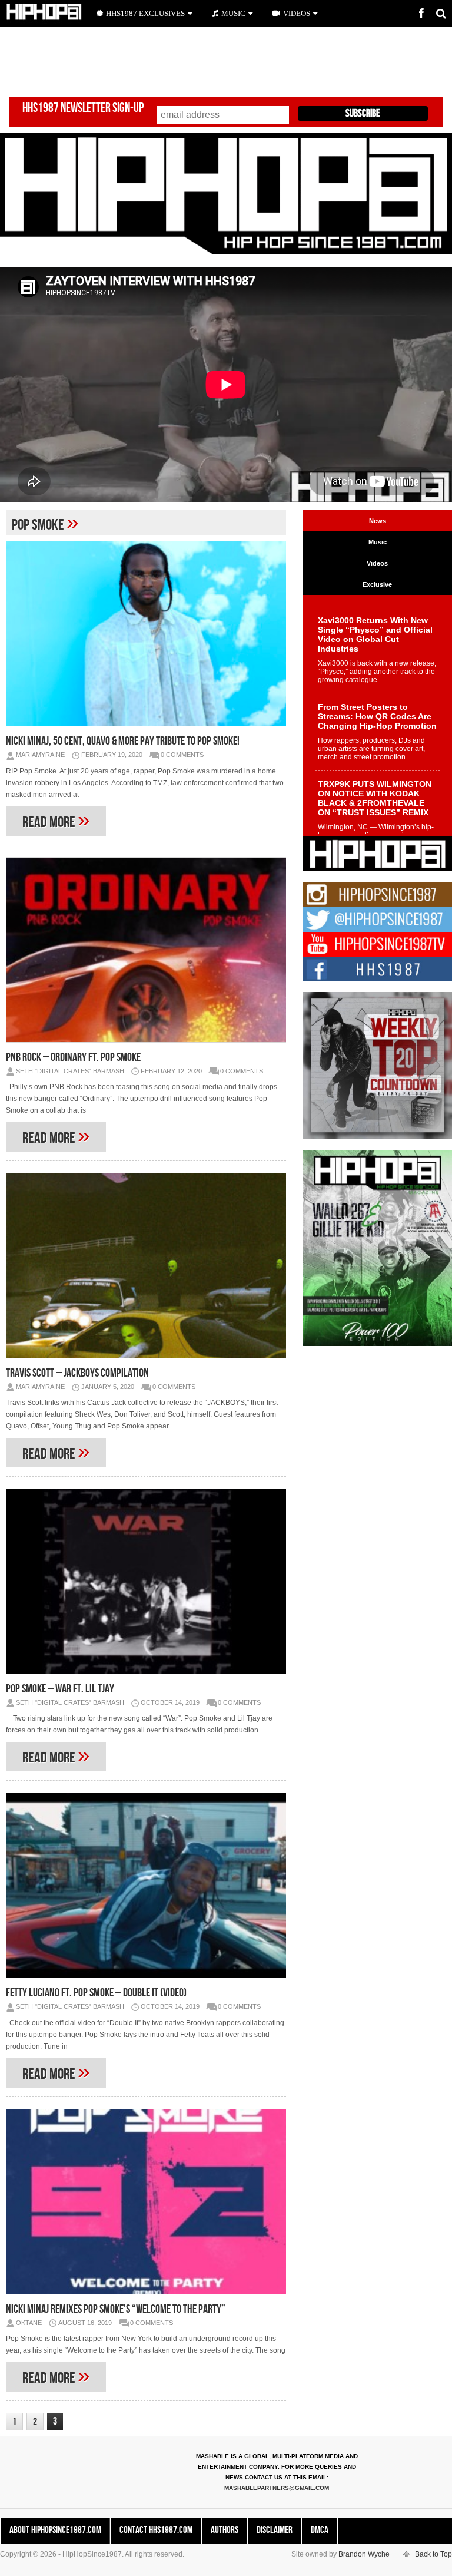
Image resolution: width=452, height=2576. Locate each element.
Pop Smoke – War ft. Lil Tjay (60, 1689)
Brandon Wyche (364, 2554)
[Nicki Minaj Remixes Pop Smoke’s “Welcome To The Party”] (146, 2202)
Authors (225, 2530)
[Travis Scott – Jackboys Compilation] (146, 1266)
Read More (56, 820)
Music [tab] (378, 542)
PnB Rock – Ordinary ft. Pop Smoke (73, 1057)
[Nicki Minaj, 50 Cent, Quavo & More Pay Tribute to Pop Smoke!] (146, 634)
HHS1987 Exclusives (145, 13)
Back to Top (433, 2554)
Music (233, 13)
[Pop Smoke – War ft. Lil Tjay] (146, 1581)
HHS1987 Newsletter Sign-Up (83, 108)
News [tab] (378, 521)
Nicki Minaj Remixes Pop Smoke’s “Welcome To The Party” (116, 2309)
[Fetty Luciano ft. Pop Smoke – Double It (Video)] (146, 1885)
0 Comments (182, 755)
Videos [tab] (377, 563)
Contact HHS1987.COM (156, 2530)
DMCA (320, 2530)
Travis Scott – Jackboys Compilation (77, 1373)
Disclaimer (275, 2530)
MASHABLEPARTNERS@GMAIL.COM (277, 2488)
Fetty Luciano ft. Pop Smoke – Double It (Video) (96, 1993)
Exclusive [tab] (377, 584)
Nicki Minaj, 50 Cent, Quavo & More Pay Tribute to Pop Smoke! (123, 741)
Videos (297, 13)
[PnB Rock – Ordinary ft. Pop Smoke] (146, 950)
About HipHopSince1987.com (55, 2530)
